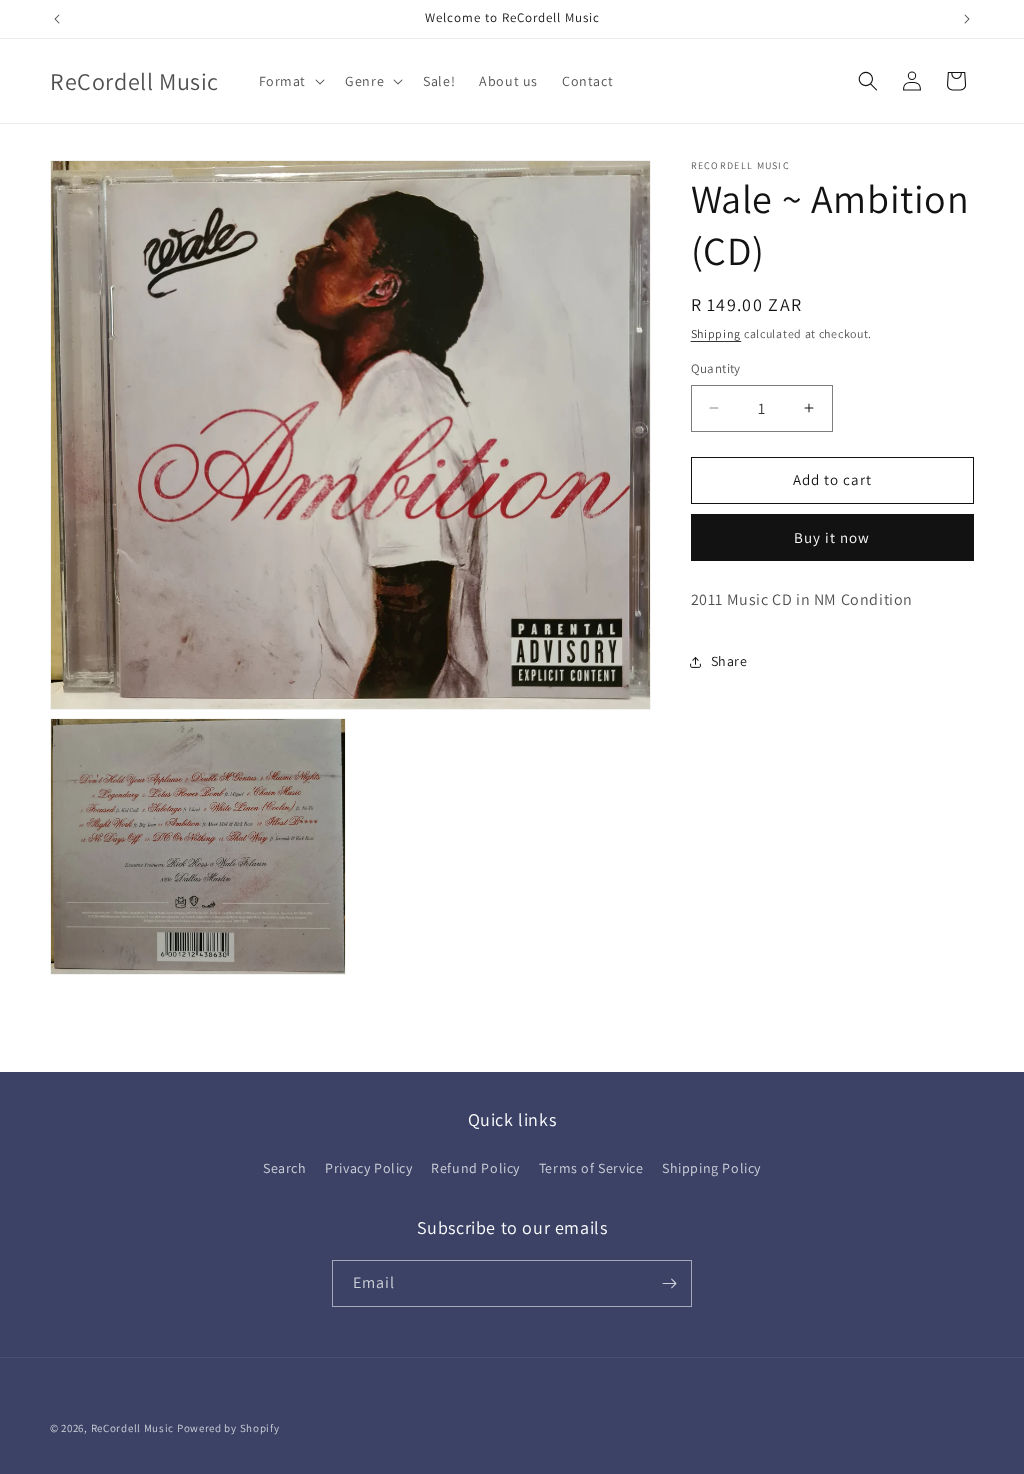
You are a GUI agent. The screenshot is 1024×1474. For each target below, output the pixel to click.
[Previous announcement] (57, 19)
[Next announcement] (967, 19)
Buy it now (832, 537)
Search (285, 1168)
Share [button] (729, 661)
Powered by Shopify (228, 1428)
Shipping (716, 333)
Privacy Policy (368, 1168)
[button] (290, 81)
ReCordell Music (133, 1428)
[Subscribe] (669, 1283)
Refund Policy (475, 1168)
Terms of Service (591, 1168)
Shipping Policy (711, 1168)
